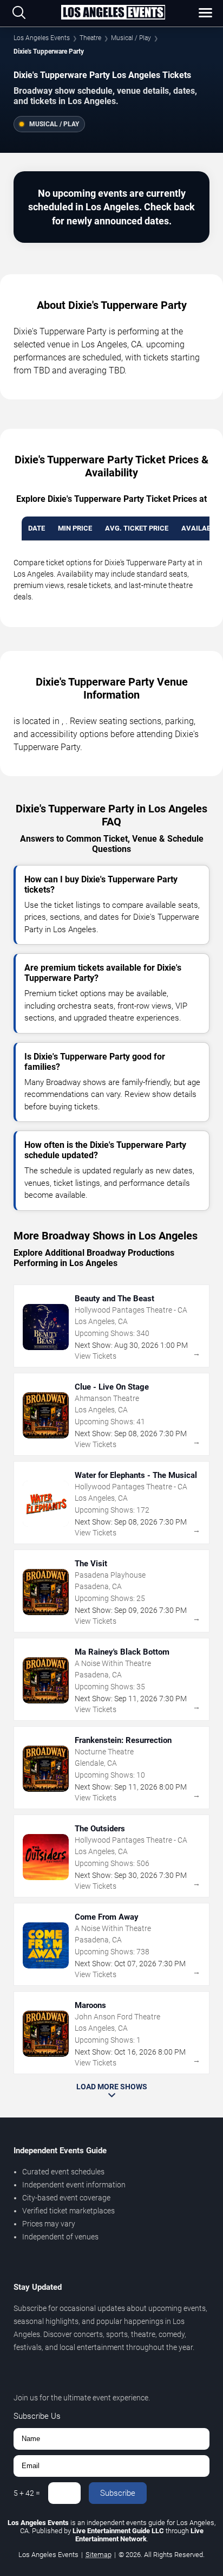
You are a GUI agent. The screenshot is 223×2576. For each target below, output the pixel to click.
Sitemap (99, 2555)
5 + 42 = (27, 2493)
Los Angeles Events (42, 38)
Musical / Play (131, 38)
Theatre (90, 38)
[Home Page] (113, 13)
